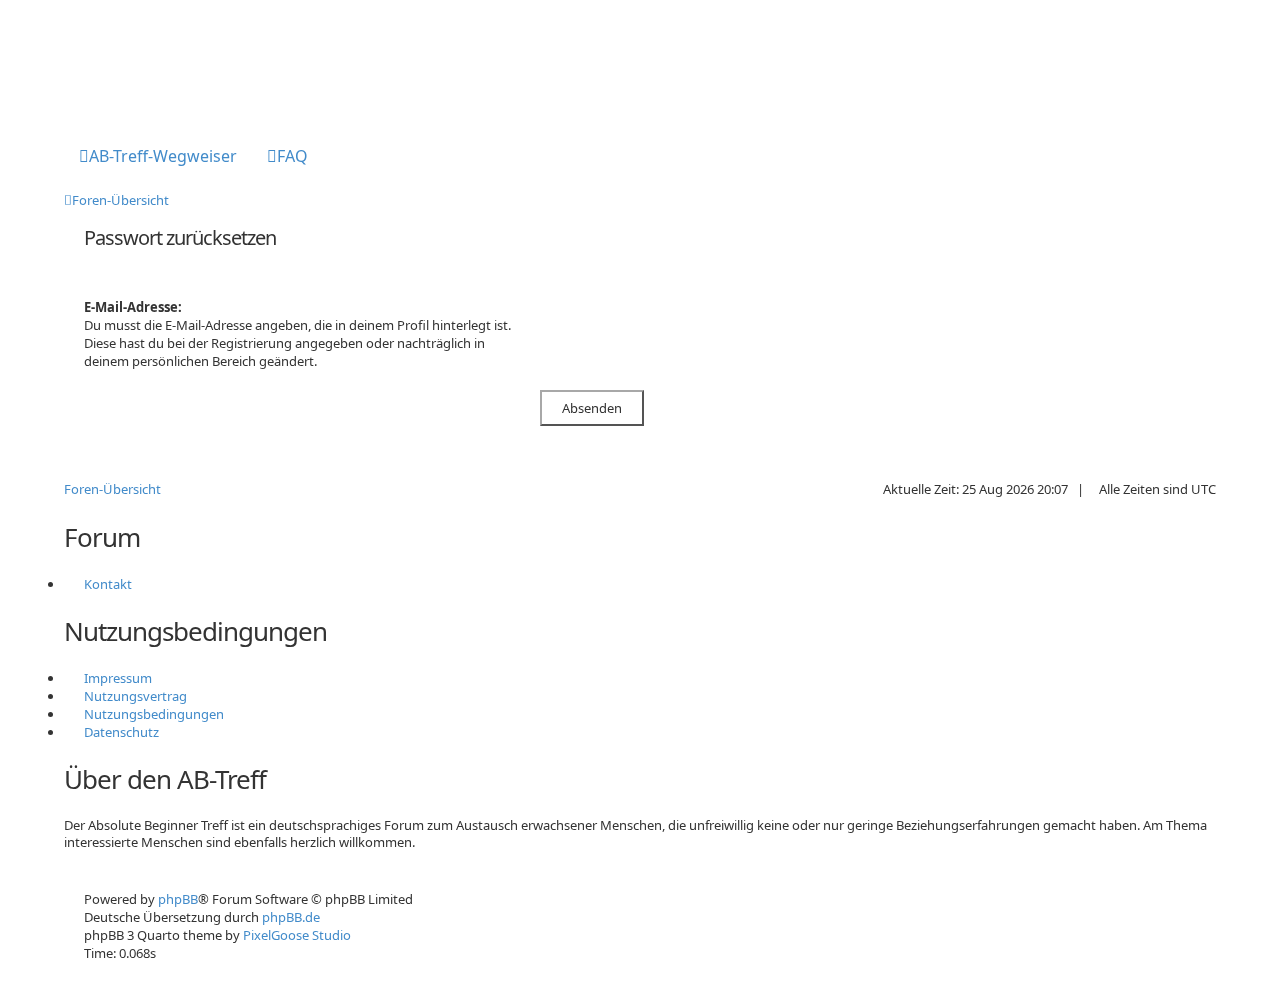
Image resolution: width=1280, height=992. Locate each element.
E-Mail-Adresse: (133, 307)
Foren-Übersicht (112, 489)
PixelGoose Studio (297, 935)
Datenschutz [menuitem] (121, 732)
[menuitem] (158, 158)
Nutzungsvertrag (135, 696)
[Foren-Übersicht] (146, 63)
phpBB (178, 899)
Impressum (118, 678)
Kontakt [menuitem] (108, 584)
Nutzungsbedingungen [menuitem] (154, 714)
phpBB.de (291, 917)
